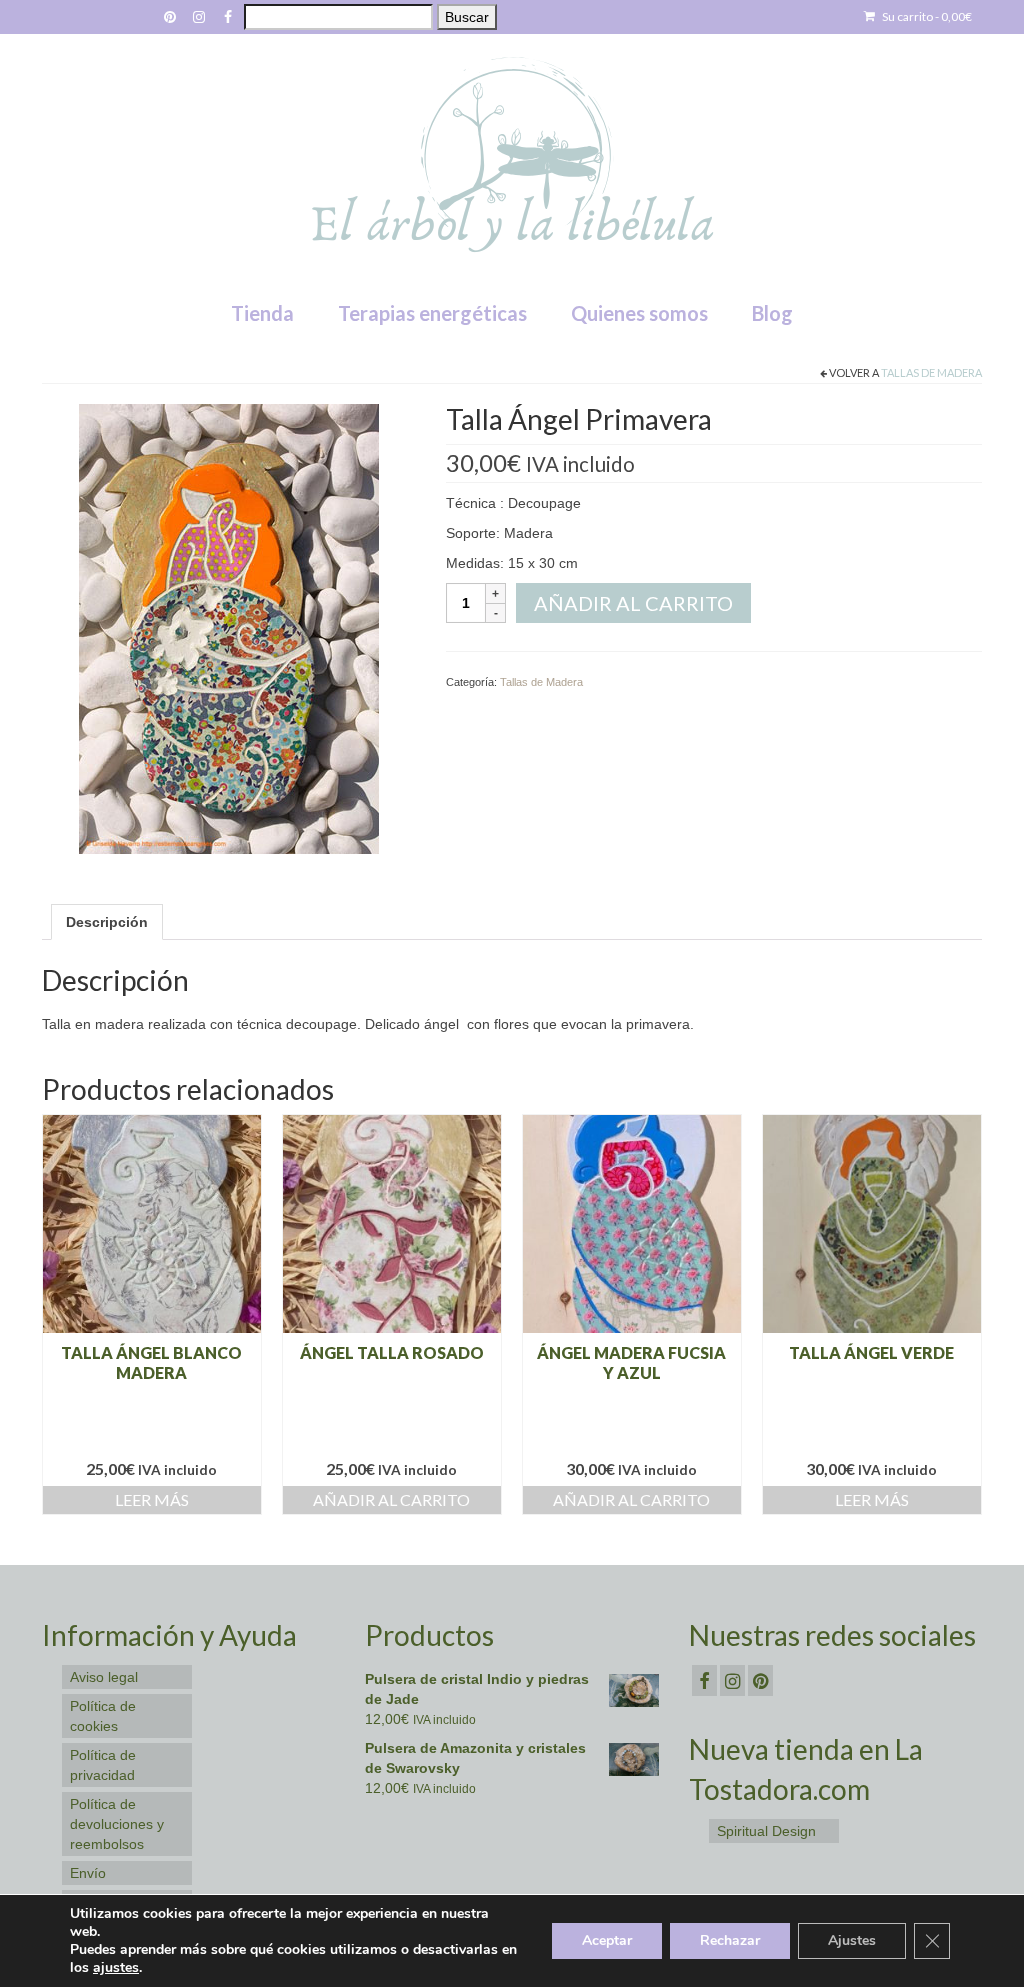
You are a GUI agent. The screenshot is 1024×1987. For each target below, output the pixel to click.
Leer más (152, 1499)
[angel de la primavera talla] (229, 628)
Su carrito (926, 16)
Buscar (467, 17)
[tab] (107, 922)
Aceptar (607, 1940)
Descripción (107, 922)
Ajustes (852, 1940)
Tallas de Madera (931, 372)
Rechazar (730, 1940)
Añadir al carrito (633, 603)
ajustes (116, 1968)
